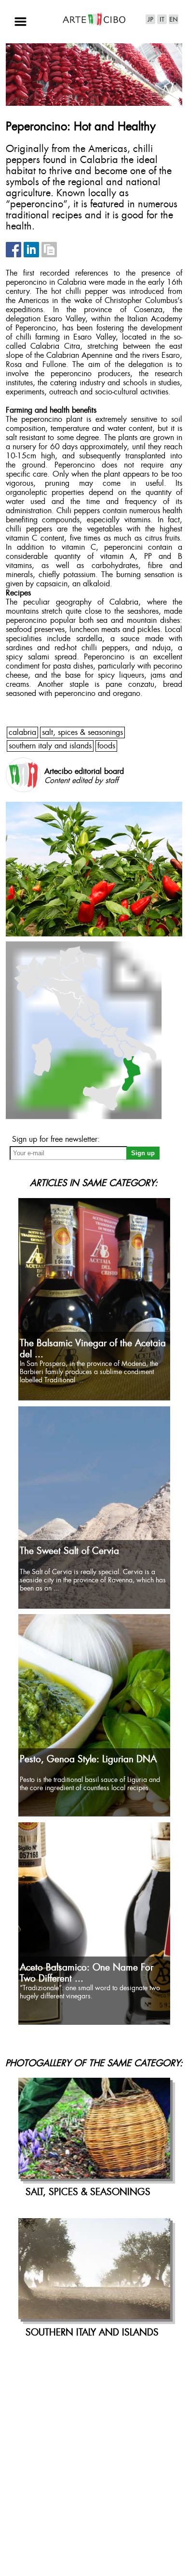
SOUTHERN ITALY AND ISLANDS (50, 746)
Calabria (22, 733)
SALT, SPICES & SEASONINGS (82, 733)
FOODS (106, 746)
